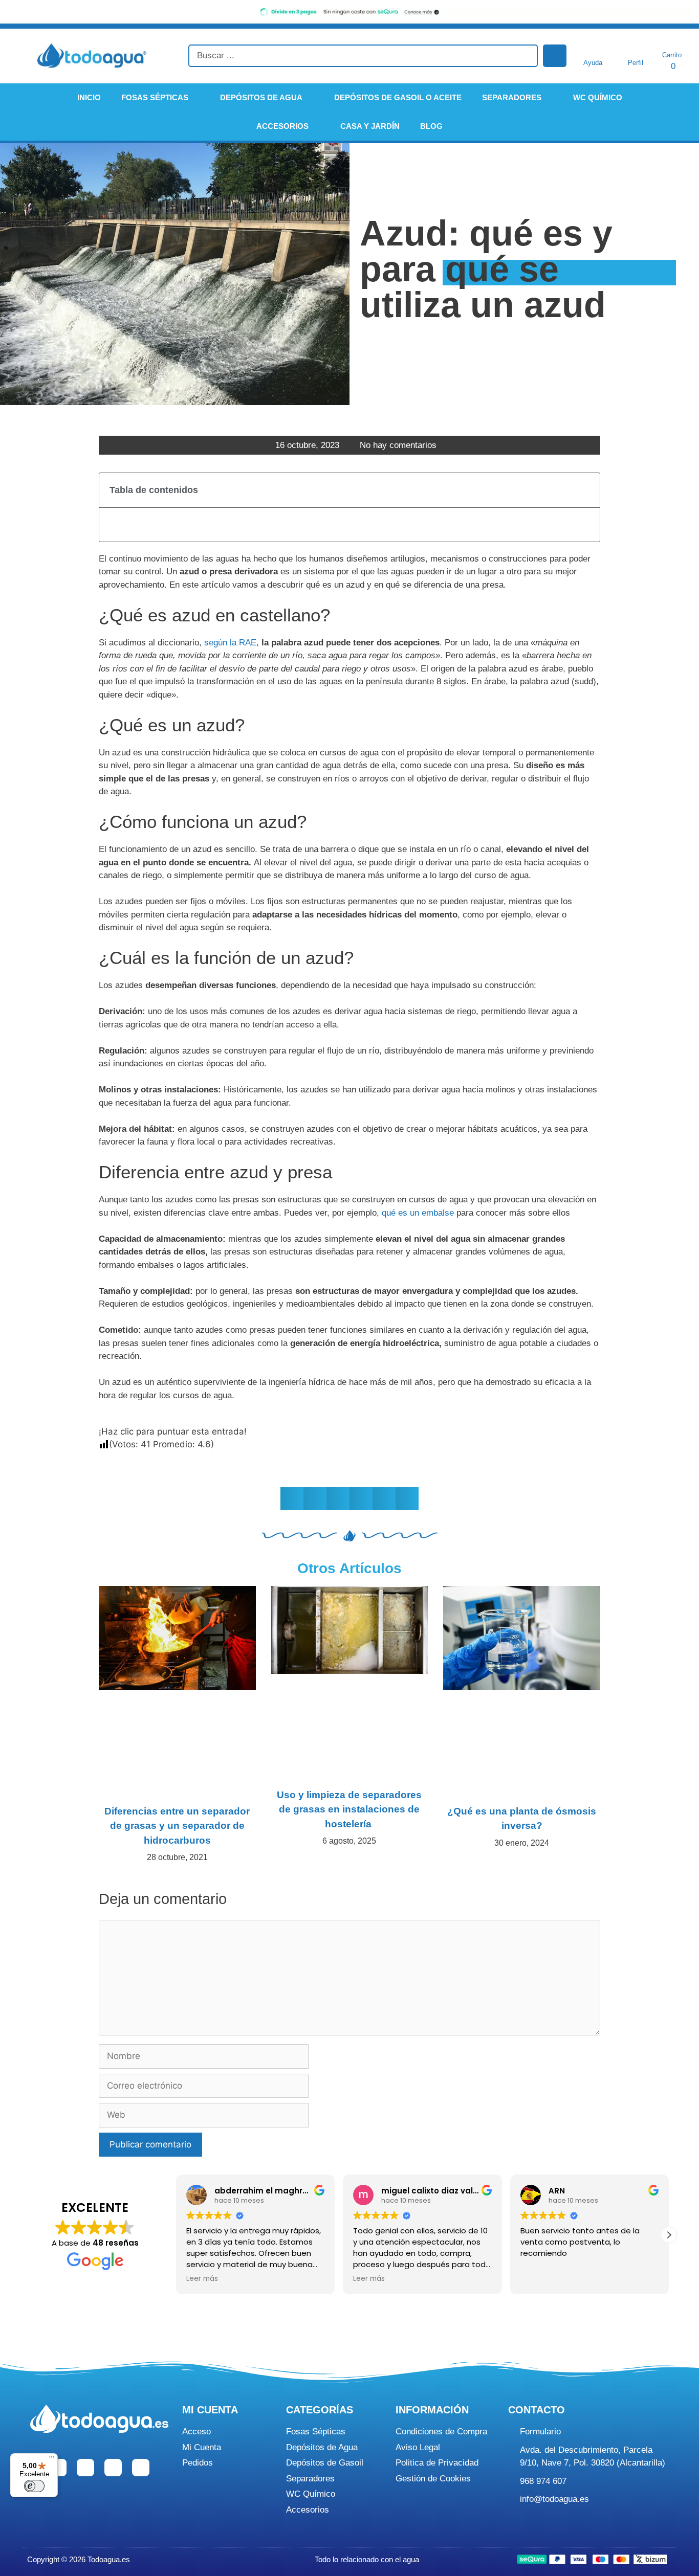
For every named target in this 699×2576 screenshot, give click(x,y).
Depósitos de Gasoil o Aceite (398, 97)
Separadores (512, 97)
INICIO (89, 97)
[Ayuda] (593, 49)
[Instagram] (85, 2468)
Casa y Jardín (370, 126)
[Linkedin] (113, 2468)
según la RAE (230, 643)
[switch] (34, 2486)
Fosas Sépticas (155, 97)
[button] (586, 490)
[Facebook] (58, 2468)
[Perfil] (636, 49)
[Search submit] (555, 56)
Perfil (636, 63)
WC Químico (598, 97)
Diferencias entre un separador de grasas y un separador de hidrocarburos (177, 1826)
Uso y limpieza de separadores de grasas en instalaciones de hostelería (349, 1809)
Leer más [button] (202, 2279)
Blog (431, 126)
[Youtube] (141, 2468)
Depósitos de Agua (261, 97)
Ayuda (593, 63)
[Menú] (52, 2459)
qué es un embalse (418, 1213)
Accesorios (282, 126)
